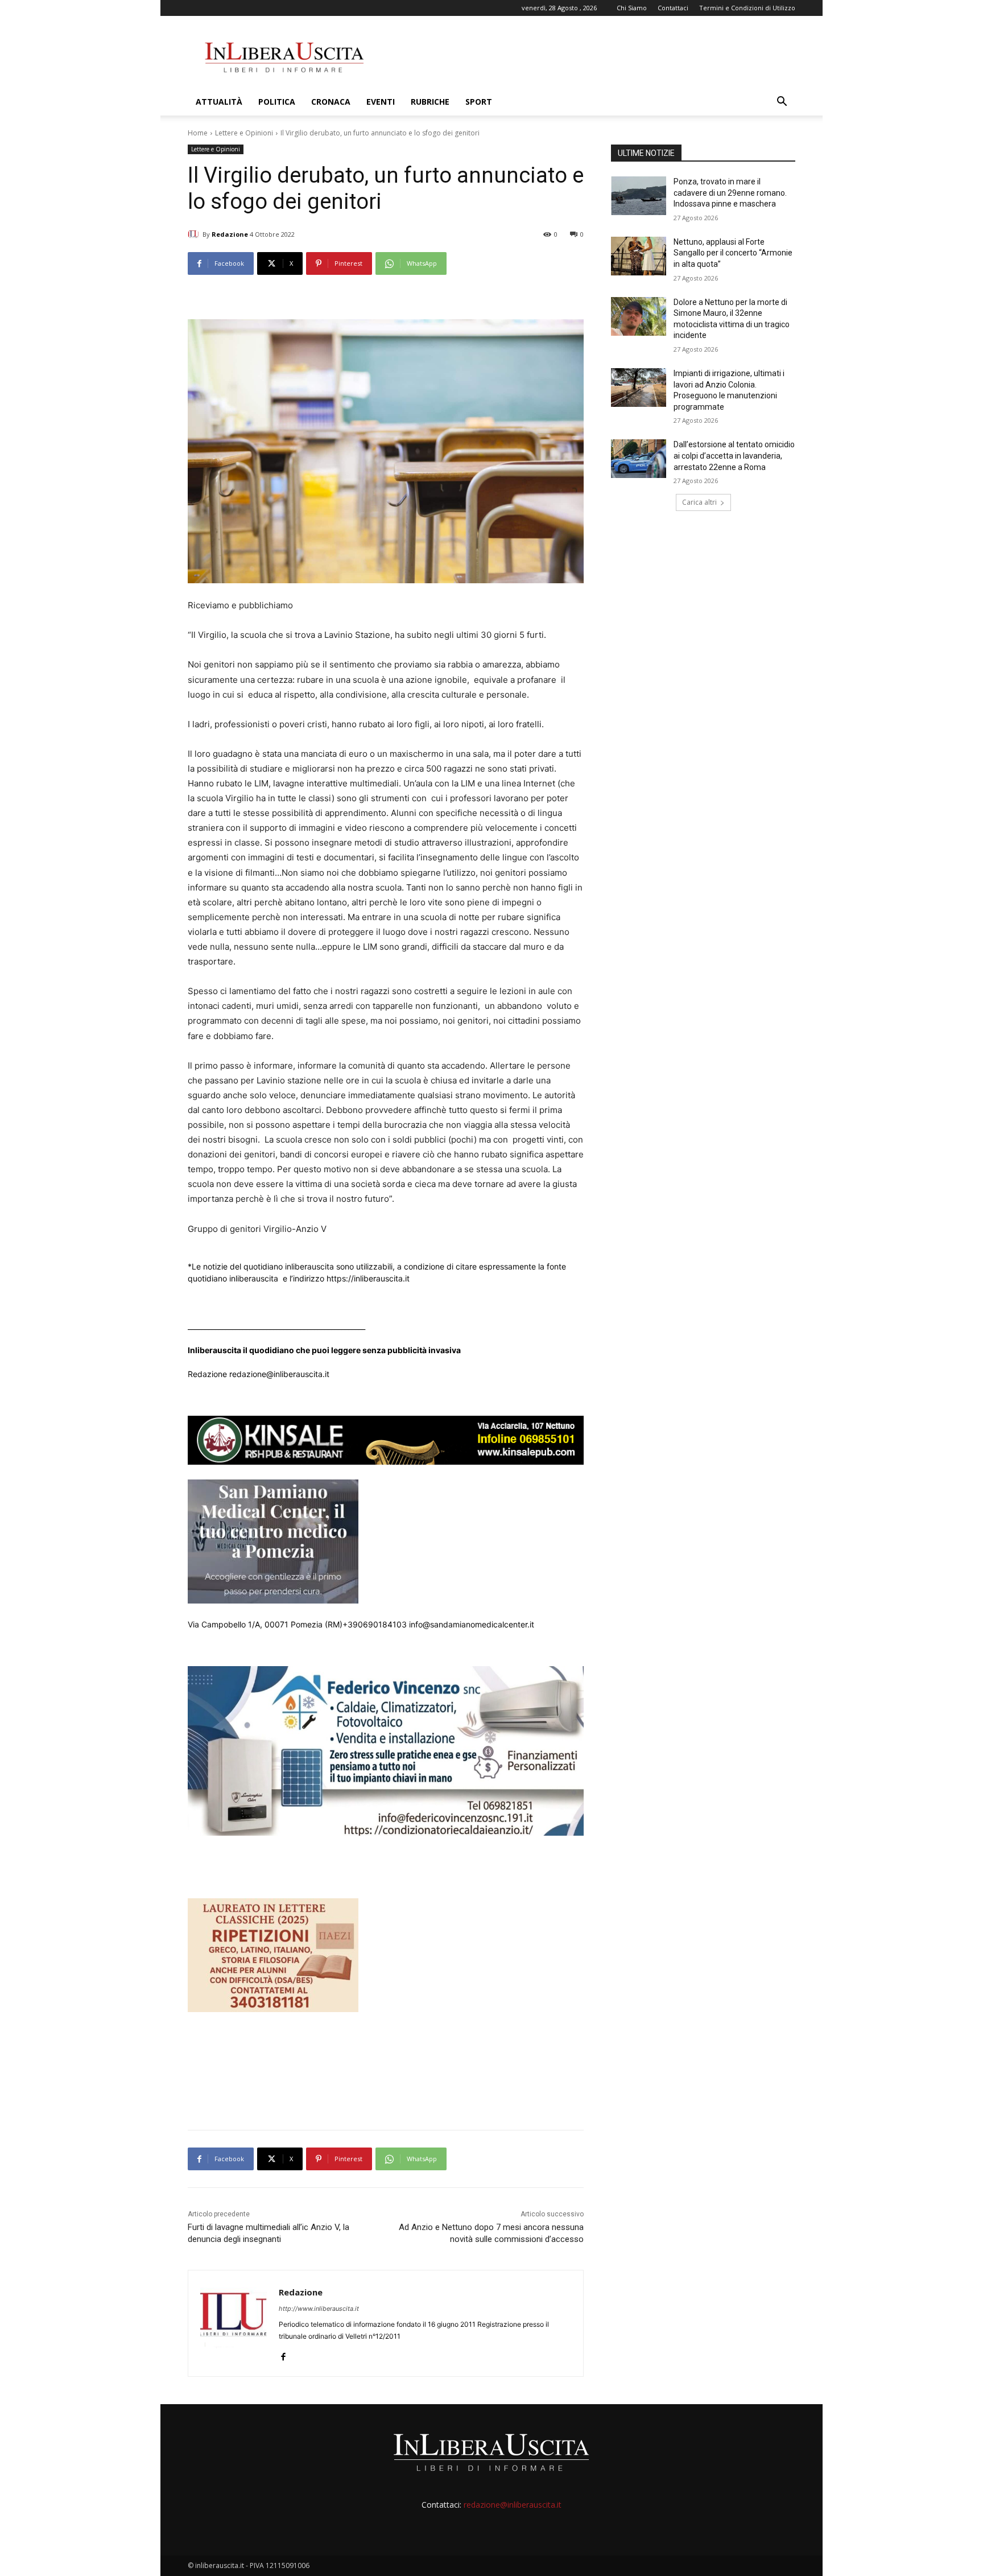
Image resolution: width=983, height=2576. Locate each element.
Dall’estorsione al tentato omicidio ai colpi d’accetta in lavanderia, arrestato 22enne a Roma (734, 456)
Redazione (230, 234)
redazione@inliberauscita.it (513, 2505)
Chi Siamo (632, 8)
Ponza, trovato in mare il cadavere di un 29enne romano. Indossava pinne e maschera (730, 193)
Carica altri (699, 502)
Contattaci (673, 8)
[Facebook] (283, 2354)
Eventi (381, 102)
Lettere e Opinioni (244, 133)
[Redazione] (195, 234)
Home (198, 133)
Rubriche (430, 102)
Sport (479, 102)
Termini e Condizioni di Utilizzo (747, 8)
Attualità (219, 102)
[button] (782, 103)
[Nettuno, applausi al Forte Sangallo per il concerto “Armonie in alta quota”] (639, 256)
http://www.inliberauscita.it (319, 2309)
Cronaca (331, 102)
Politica (277, 102)
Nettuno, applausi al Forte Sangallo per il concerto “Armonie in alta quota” (733, 253)
